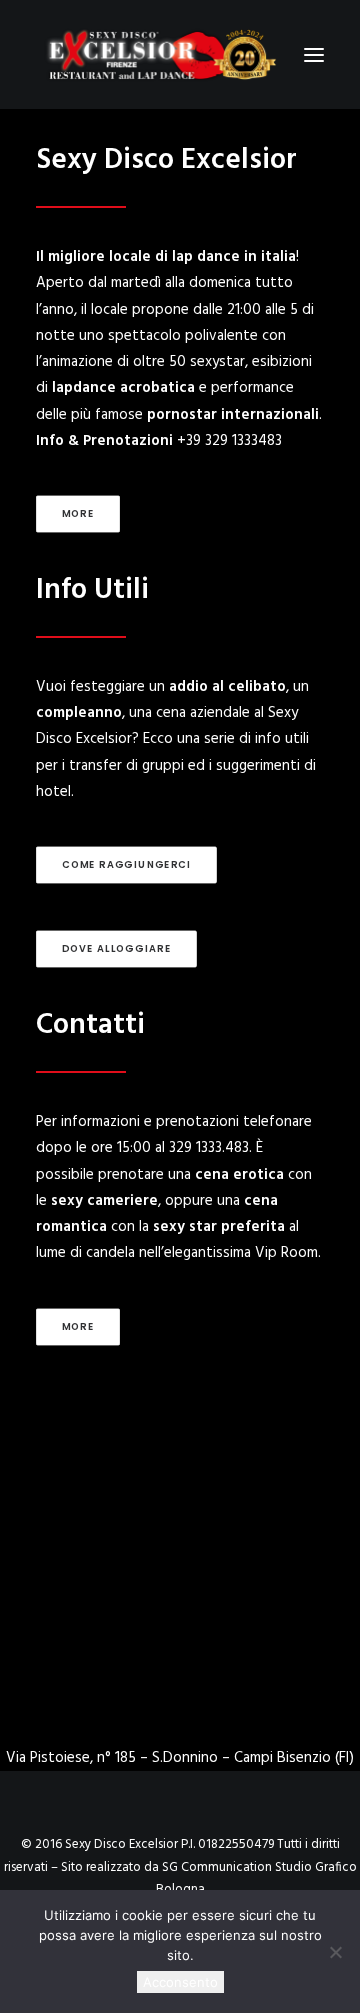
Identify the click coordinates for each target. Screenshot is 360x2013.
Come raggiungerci (127, 865)
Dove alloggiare (117, 949)
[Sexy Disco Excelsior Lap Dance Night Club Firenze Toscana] (160, 54)
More (78, 514)
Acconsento (180, 1982)
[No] (335, 1952)
